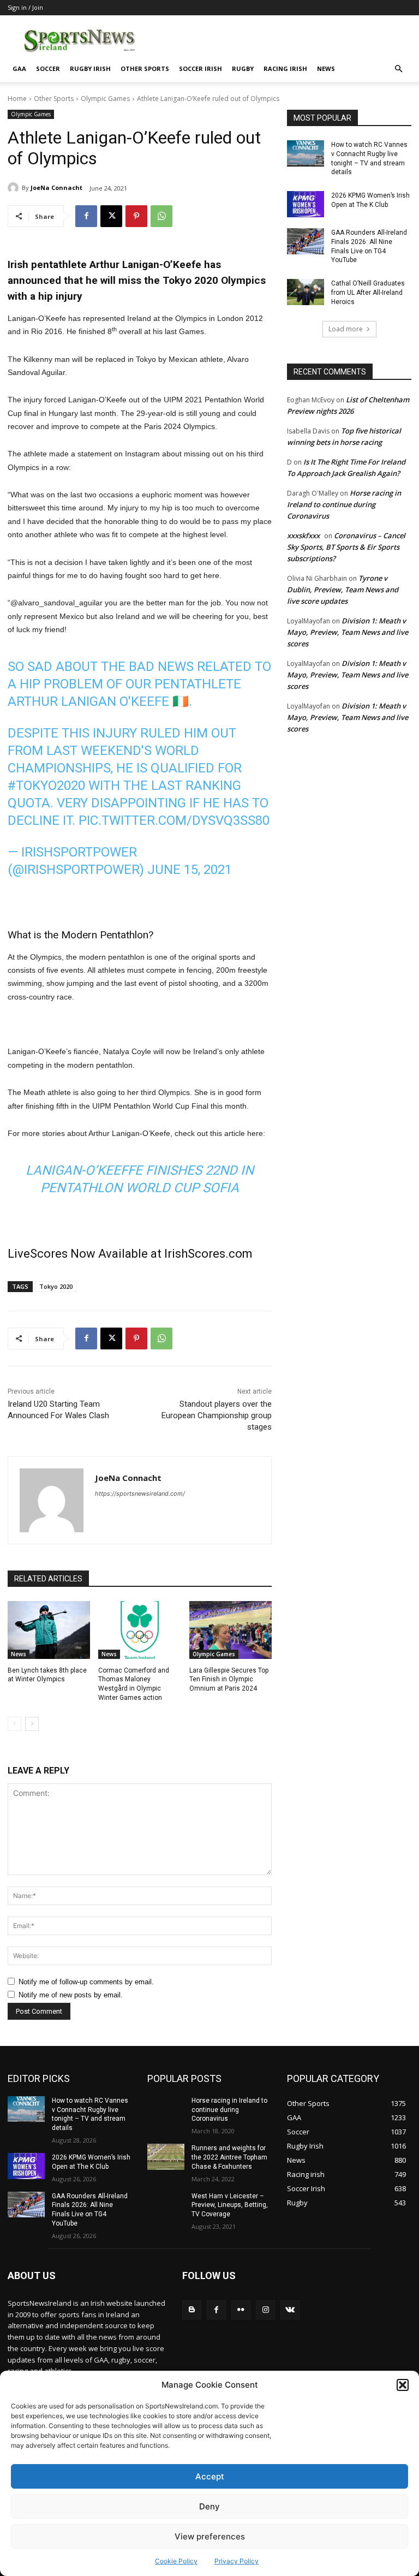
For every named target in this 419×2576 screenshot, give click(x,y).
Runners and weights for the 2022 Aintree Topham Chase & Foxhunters (229, 2157)
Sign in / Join (25, 7)
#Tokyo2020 (46, 786)
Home (17, 99)
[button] (403, 2385)
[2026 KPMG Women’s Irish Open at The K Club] (306, 204)
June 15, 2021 (190, 870)
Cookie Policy (176, 2561)
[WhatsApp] (161, 216)
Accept (210, 2476)
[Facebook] (86, 216)
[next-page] (32, 1724)
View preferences (210, 2536)
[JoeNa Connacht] (15, 188)
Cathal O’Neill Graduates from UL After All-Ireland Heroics (368, 293)
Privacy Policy (237, 2561)
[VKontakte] (290, 2310)
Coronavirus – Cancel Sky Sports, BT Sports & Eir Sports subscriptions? (346, 547)
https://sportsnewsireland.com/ (140, 1494)
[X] (111, 216)
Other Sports (145, 69)
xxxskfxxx (303, 536)
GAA (19, 69)
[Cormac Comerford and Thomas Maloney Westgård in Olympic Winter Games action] (139, 1630)
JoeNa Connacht (56, 188)
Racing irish (285, 69)
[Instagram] (265, 2310)
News (326, 69)
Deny (209, 2506)
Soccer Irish (200, 69)
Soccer (48, 69)
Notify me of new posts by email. (71, 1995)
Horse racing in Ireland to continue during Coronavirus (344, 504)
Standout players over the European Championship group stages (217, 1415)
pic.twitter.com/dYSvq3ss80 (174, 820)
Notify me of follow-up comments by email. (86, 1982)
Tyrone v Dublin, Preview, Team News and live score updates (343, 590)
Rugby (243, 69)
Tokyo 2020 (56, 1286)
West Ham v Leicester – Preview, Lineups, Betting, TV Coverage (230, 2205)
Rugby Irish (90, 69)
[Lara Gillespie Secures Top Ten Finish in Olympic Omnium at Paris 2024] (231, 1630)
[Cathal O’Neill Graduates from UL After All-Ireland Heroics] (306, 292)
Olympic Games (105, 99)
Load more (346, 329)
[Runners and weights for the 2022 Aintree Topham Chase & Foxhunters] (166, 2157)
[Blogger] (192, 2310)
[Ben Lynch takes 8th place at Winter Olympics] (49, 1630)
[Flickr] (241, 2310)
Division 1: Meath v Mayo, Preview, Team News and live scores (348, 632)
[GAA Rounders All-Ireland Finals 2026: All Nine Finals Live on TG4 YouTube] (306, 241)
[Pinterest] (136, 216)
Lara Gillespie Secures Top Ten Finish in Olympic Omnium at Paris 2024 (229, 1680)
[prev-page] (14, 1724)
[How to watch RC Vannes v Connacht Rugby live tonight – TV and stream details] (306, 153)
